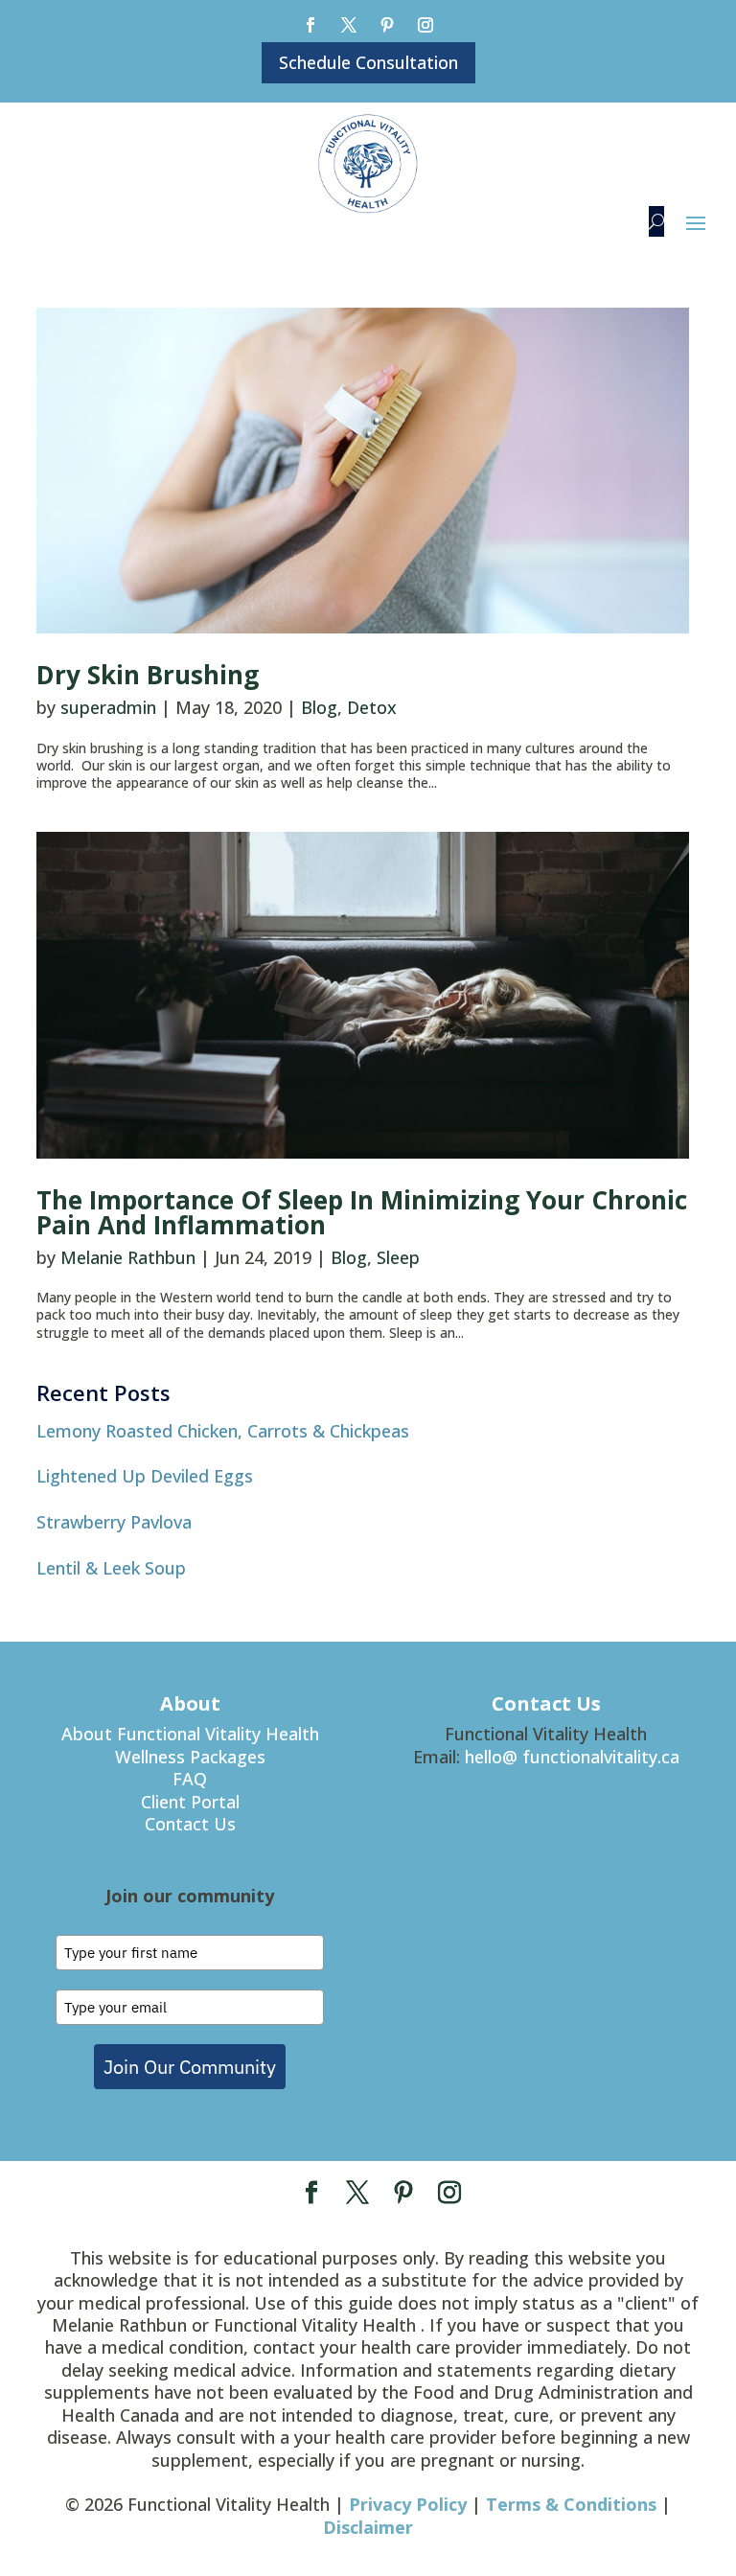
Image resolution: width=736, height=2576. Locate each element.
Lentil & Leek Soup (111, 1568)
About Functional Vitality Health (190, 1734)
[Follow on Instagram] (425, 25)
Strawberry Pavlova (114, 1522)
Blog (319, 707)
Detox (372, 707)
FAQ (190, 1779)
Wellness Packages (190, 1757)
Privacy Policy (408, 2504)
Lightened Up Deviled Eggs (145, 1476)
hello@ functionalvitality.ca (572, 1757)
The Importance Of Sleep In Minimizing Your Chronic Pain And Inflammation (362, 1212)
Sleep (398, 1257)
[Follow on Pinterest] (387, 25)
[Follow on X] (349, 25)
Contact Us (190, 1824)
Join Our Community (190, 2067)
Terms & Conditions (571, 2504)
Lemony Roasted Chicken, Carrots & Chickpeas (223, 1431)
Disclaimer (368, 2527)
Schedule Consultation (368, 62)
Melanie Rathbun (128, 1257)
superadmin (108, 707)
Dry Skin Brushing (148, 675)
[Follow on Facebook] (310, 25)
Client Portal (190, 1802)
